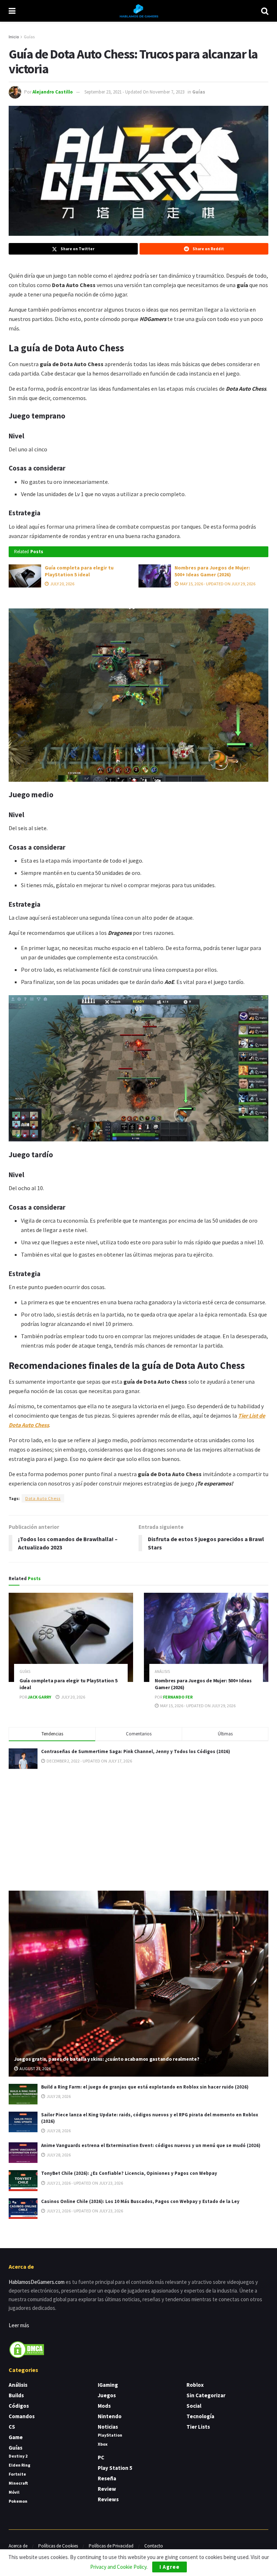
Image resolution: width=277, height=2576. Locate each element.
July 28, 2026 (58, 2096)
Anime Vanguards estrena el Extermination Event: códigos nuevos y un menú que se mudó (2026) (151, 2145)
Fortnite (17, 2474)
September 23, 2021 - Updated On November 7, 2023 (134, 92)
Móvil (14, 2492)
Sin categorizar (206, 2395)
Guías (29, 37)
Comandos (22, 2416)
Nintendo (110, 2416)
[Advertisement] (138, 1829)
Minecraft (18, 2483)
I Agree (170, 2567)
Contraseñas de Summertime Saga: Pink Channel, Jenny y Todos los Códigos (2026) (136, 1751)
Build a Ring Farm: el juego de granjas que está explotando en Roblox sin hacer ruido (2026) (145, 2087)
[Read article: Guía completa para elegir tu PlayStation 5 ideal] (25, 576)
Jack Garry (39, 1697)
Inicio (14, 37)
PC (101, 2457)
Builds (16, 2395)
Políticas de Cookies (58, 2546)
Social (194, 2406)
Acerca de (18, 2546)
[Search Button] (265, 11)
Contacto (154, 2546)
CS (12, 2427)
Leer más (19, 2325)
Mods (104, 2406)
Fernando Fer (178, 1697)
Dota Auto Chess (43, 1498)
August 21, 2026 (35, 2068)
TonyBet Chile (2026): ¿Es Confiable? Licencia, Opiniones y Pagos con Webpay (129, 2173)
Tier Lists (198, 2427)
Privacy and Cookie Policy (118, 2567)
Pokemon (18, 2501)
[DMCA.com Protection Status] (27, 2349)
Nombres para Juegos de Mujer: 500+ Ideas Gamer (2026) (212, 571)
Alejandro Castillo (53, 92)
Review (107, 2489)
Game (16, 2437)
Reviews (108, 2499)
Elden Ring (19, 2465)
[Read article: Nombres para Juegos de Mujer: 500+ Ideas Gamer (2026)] (155, 576)
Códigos (19, 2406)
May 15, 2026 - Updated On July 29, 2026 (217, 584)
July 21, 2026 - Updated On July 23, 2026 (84, 2183)
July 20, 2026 (62, 584)
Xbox (103, 2444)
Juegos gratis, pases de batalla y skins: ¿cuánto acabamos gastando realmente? (107, 2059)
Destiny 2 (18, 2456)
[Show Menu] (12, 11)
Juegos (107, 2395)
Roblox (195, 2385)
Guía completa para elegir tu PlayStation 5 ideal (79, 571)
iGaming (108, 2385)
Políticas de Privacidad (111, 2546)
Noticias (108, 2427)
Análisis (162, 1672)
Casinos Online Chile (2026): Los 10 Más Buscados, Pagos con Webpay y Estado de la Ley (140, 2201)
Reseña (107, 2478)
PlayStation (110, 2435)
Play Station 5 (115, 2468)
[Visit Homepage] (138, 11)
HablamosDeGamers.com (37, 2282)
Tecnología (200, 2416)
